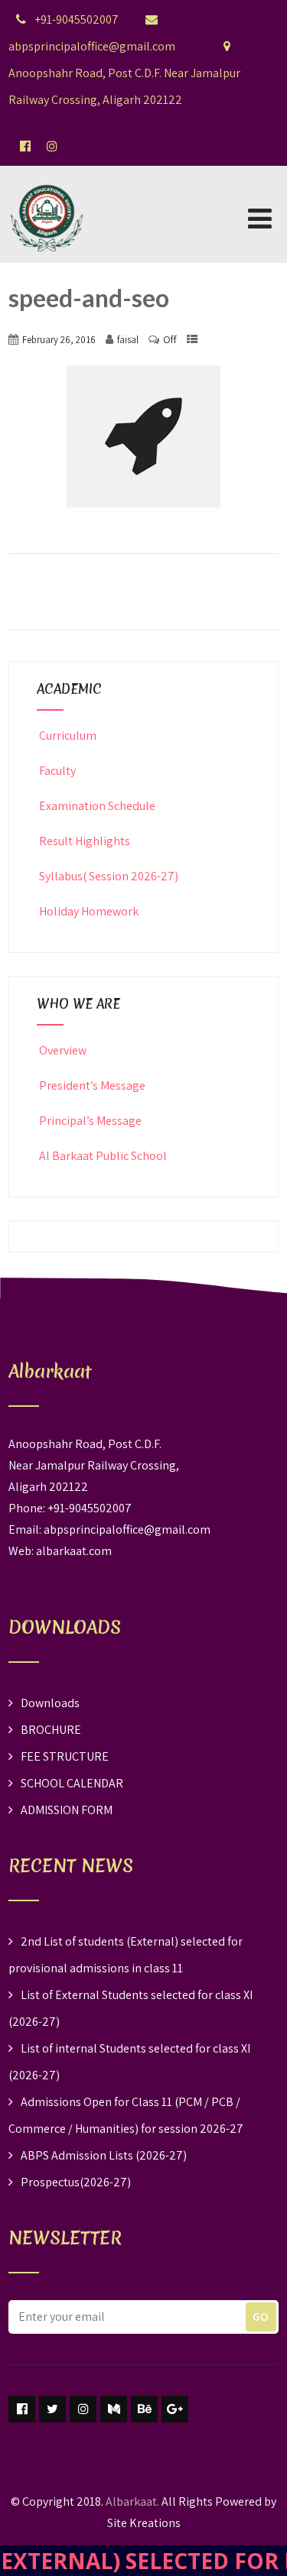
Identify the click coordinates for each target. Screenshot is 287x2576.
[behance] (144, 2409)
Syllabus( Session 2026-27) (109, 876)
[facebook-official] (25, 146)
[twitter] (52, 2409)
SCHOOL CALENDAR (72, 1783)
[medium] (114, 2409)
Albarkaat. (132, 2501)
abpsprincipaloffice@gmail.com (127, 1529)
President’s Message (92, 1085)
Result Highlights (85, 841)
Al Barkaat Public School (103, 1156)
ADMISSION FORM (67, 1810)
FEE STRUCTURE (65, 1756)
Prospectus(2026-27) (76, 2182)
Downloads (50, 1703)
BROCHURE (51, 1730)
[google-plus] (175, 2409)
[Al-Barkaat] (47, 175)
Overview (63, 1050)
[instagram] (83, 2409)
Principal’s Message (90, 1121)
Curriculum (68, 736)
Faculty (57, 771)
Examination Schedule (97, 806)
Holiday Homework (89, 911)
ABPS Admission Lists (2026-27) (104, 2155)
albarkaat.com (74, 1551)
